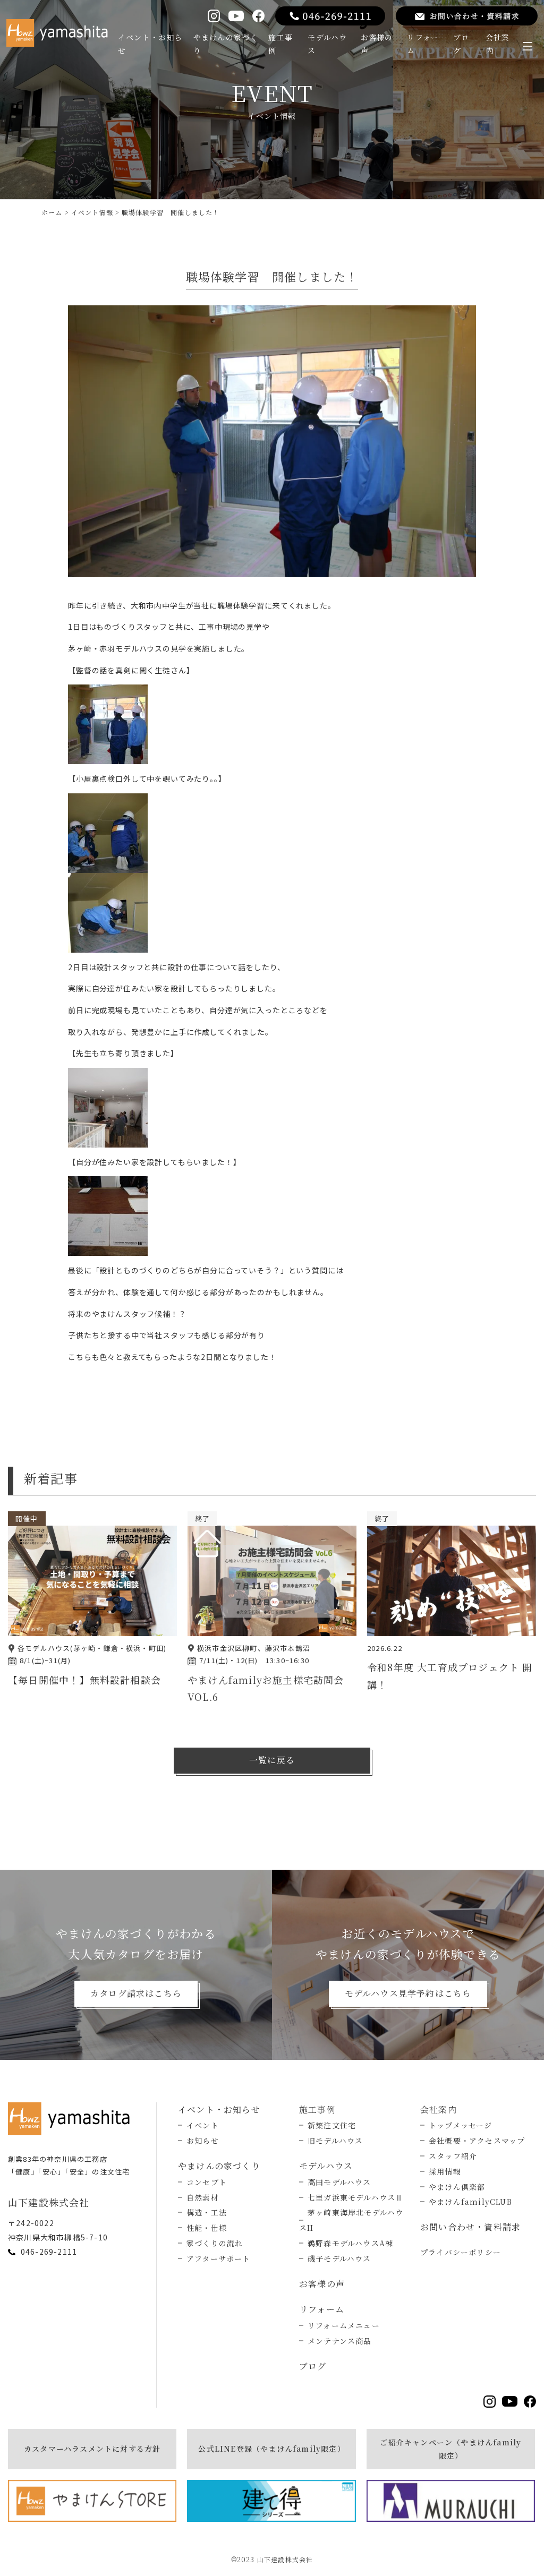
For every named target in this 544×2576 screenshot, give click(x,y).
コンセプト (207, 2182)
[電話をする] (330, 16)
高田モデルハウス (339, 2182)
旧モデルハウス (335, 2141)
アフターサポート (219, 2258)
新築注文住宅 (332, 2125)
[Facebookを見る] (258, 16)
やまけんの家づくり (226, 44)
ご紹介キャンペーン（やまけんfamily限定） (450, 2449)
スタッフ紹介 (453, 2156)
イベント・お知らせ (150, 44)
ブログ (461, 44)
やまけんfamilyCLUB (470, 2202)
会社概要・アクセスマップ (477, 2141)
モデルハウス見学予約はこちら (408, 1993)
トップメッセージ (461, 2125)
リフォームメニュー (344, 2325)
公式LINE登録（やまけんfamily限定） (271, 2449)
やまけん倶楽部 (457, 2187)
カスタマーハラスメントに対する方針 (92, 2449)
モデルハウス (327, 44)
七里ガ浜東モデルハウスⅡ (355, 2197)
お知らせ (203, 2141)
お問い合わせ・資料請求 (470, 2227)
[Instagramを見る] (214, 16)
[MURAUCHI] (451, 2501)
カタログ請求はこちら (136, 1993)
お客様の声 (377, 44)
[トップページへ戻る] (72, 2119)
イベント (203, 2125)
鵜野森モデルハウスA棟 (350, 2243)
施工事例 (280, 44)
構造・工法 (207, 2212)
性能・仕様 (207, 2228)
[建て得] (271, 2501)
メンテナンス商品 (340, 2341)
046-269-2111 (49, 2252)
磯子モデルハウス (339, 2258)
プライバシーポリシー (461, 2252)
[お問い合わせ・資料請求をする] (467, 16)
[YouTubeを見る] (236, 16)
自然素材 (203, 2197)
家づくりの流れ (215, 2243)
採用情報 (445, 2171)
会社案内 (498, 44)
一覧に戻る (272, 1760)
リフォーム (423, 44)
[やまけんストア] (92, 2501)
